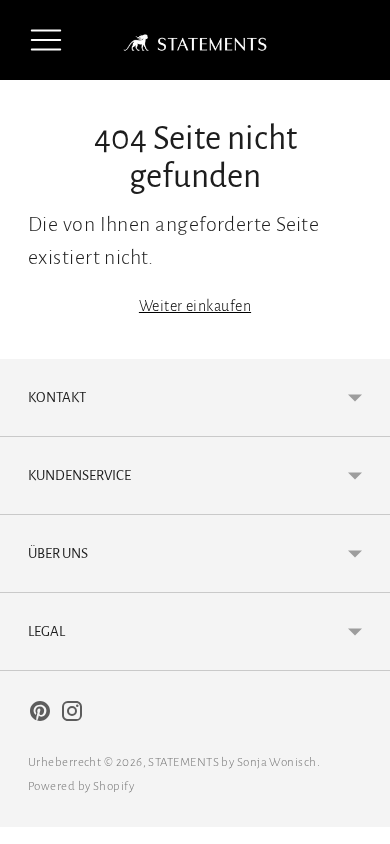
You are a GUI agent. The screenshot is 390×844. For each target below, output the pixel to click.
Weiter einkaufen (195, 306)
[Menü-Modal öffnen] (46, 40)
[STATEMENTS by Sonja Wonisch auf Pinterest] (40, 715)
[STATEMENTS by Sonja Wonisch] (195, 40)
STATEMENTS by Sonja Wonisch (232, 762)
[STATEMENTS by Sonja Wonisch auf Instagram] (72, 715)
